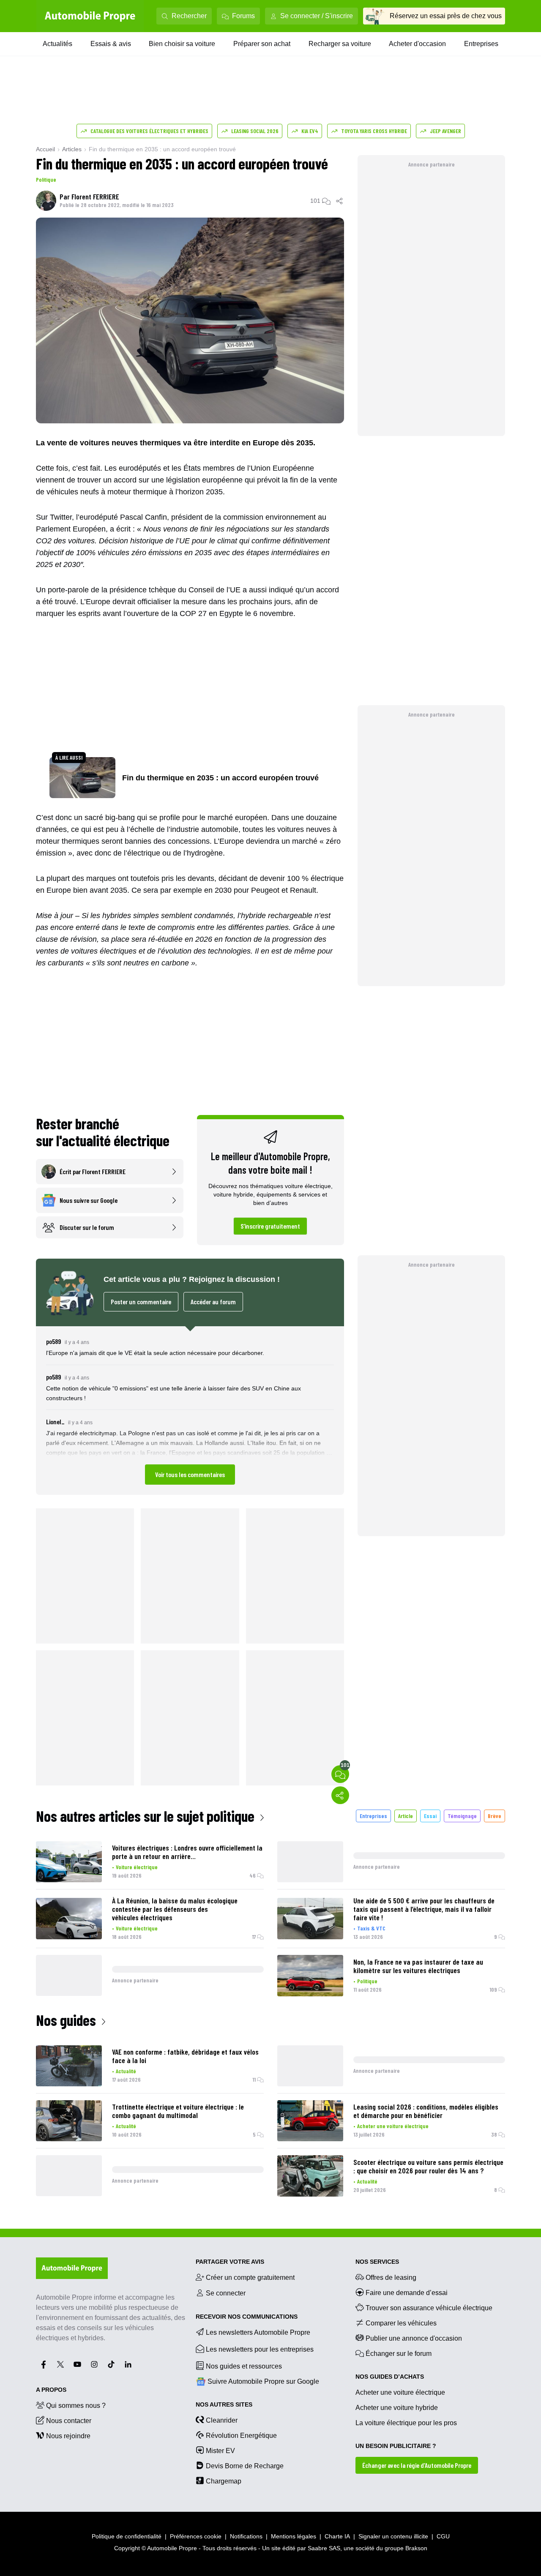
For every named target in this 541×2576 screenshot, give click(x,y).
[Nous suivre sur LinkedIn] (128, 2364)
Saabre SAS (324, 2548)
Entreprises (481, 44)
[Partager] (340, 201)
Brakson (416, 2548)
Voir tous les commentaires (190, 1474)
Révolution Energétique (241, 2436)
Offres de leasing (391, 2278)
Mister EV (220, 2451)
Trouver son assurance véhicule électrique (429, 2308)
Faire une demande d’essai (407, 2293)
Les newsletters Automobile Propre (258, 2332)
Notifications (246, 2536)
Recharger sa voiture (340, 44)
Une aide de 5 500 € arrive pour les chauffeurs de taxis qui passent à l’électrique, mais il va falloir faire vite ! (424, 1909)
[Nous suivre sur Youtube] (77, 2364)
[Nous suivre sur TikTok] (111, 2364)
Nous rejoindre (68, 2436)
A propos (51, 2390)
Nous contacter (69, 2421)
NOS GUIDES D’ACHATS (390, 2377)
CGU (443, 2536)
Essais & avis (111, 44)
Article (406, 1816)
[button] (190, 1411)
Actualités (57, 44)
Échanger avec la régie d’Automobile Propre (417, 2465)
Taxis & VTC (371, 1928)
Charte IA (337, 2536)
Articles (72, 149)
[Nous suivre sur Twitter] (60, 2364)
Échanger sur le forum (399, 2354)
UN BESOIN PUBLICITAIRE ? (396, 2446)
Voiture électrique (137, 1867)
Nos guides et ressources (244, 2366)
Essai (430, 1816)
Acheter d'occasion (417, 44)
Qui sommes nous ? (76, 2406)
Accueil (45, 149)
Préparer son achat (262, 44)
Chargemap (224, 2481)
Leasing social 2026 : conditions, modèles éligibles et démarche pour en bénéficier (426, 2111)
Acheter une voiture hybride (397, 2408)
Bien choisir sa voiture (182, 44)
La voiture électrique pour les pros (406, 2423)
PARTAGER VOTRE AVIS (230, 2262)
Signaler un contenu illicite (393, 2536)
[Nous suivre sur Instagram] (94, 2364)
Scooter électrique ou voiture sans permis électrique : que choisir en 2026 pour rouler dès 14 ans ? (428, 2166)
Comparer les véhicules (401, 2323)
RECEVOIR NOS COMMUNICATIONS (247, 2317)
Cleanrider (222, 2420)
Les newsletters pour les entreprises (260, 2349)
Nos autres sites (224, 2404)
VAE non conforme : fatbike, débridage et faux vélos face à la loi (185, 2056)
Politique (46, 179)
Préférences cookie (196, 2536)
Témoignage (462, 1816)
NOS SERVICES (377, 2262)
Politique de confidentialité (127, 2536)
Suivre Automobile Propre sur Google (263, 2381)
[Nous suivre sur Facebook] (44, 2364)
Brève (495, 1816)
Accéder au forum (213, 1302)
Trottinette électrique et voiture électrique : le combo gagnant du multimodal (178, 2111)
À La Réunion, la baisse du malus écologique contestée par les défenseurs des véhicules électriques (175, 1909)
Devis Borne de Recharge (245, 2466)
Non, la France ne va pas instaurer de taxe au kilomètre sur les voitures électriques (418, 1966)
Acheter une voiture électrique (393, 2126)
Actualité (126, 2071)
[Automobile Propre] (90, 16)
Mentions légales (294, 2536)
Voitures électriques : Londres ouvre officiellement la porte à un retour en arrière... (187, 1852)
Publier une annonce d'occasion (414, 2338)
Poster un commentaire (141, 1302)
